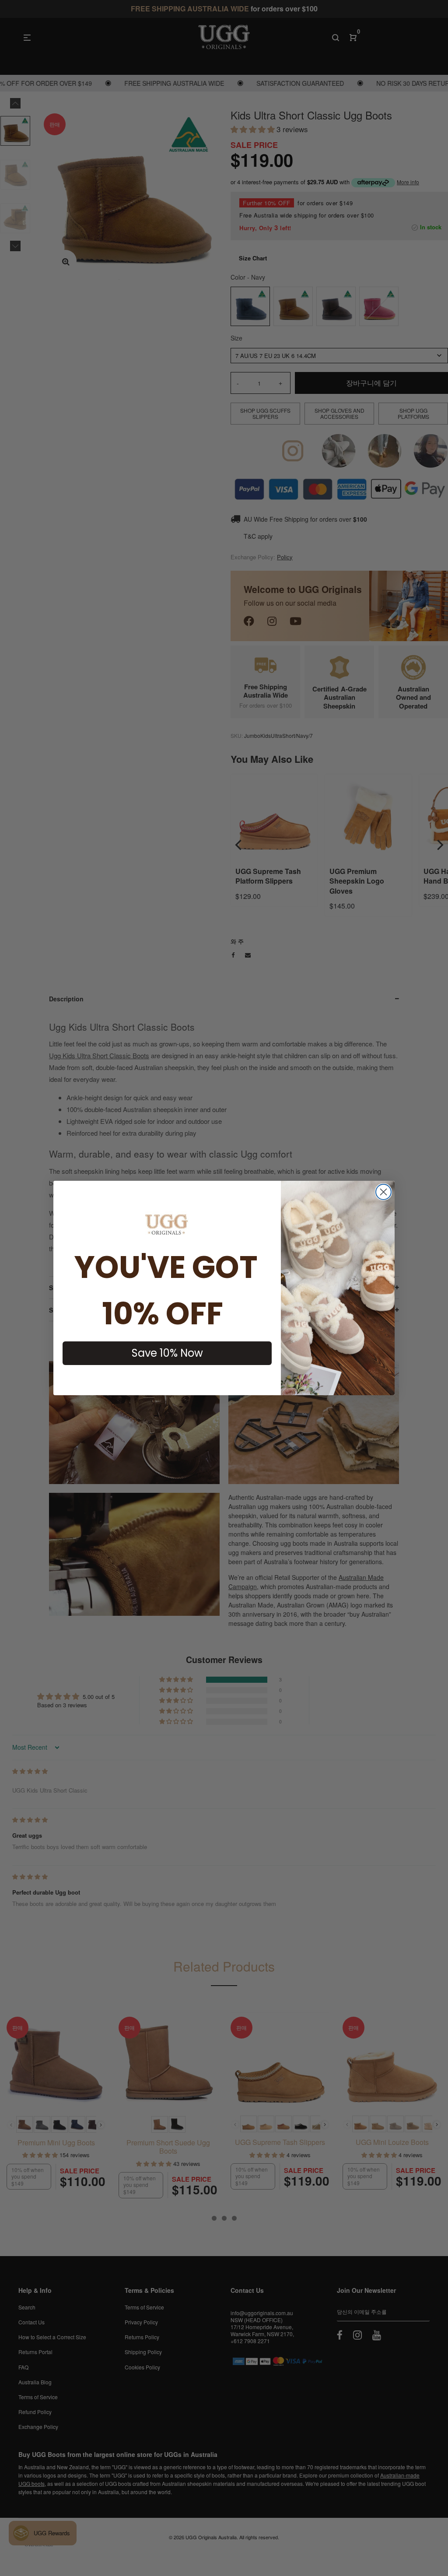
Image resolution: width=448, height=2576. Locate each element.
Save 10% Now (167, 1353)
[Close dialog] (383, 1192)
